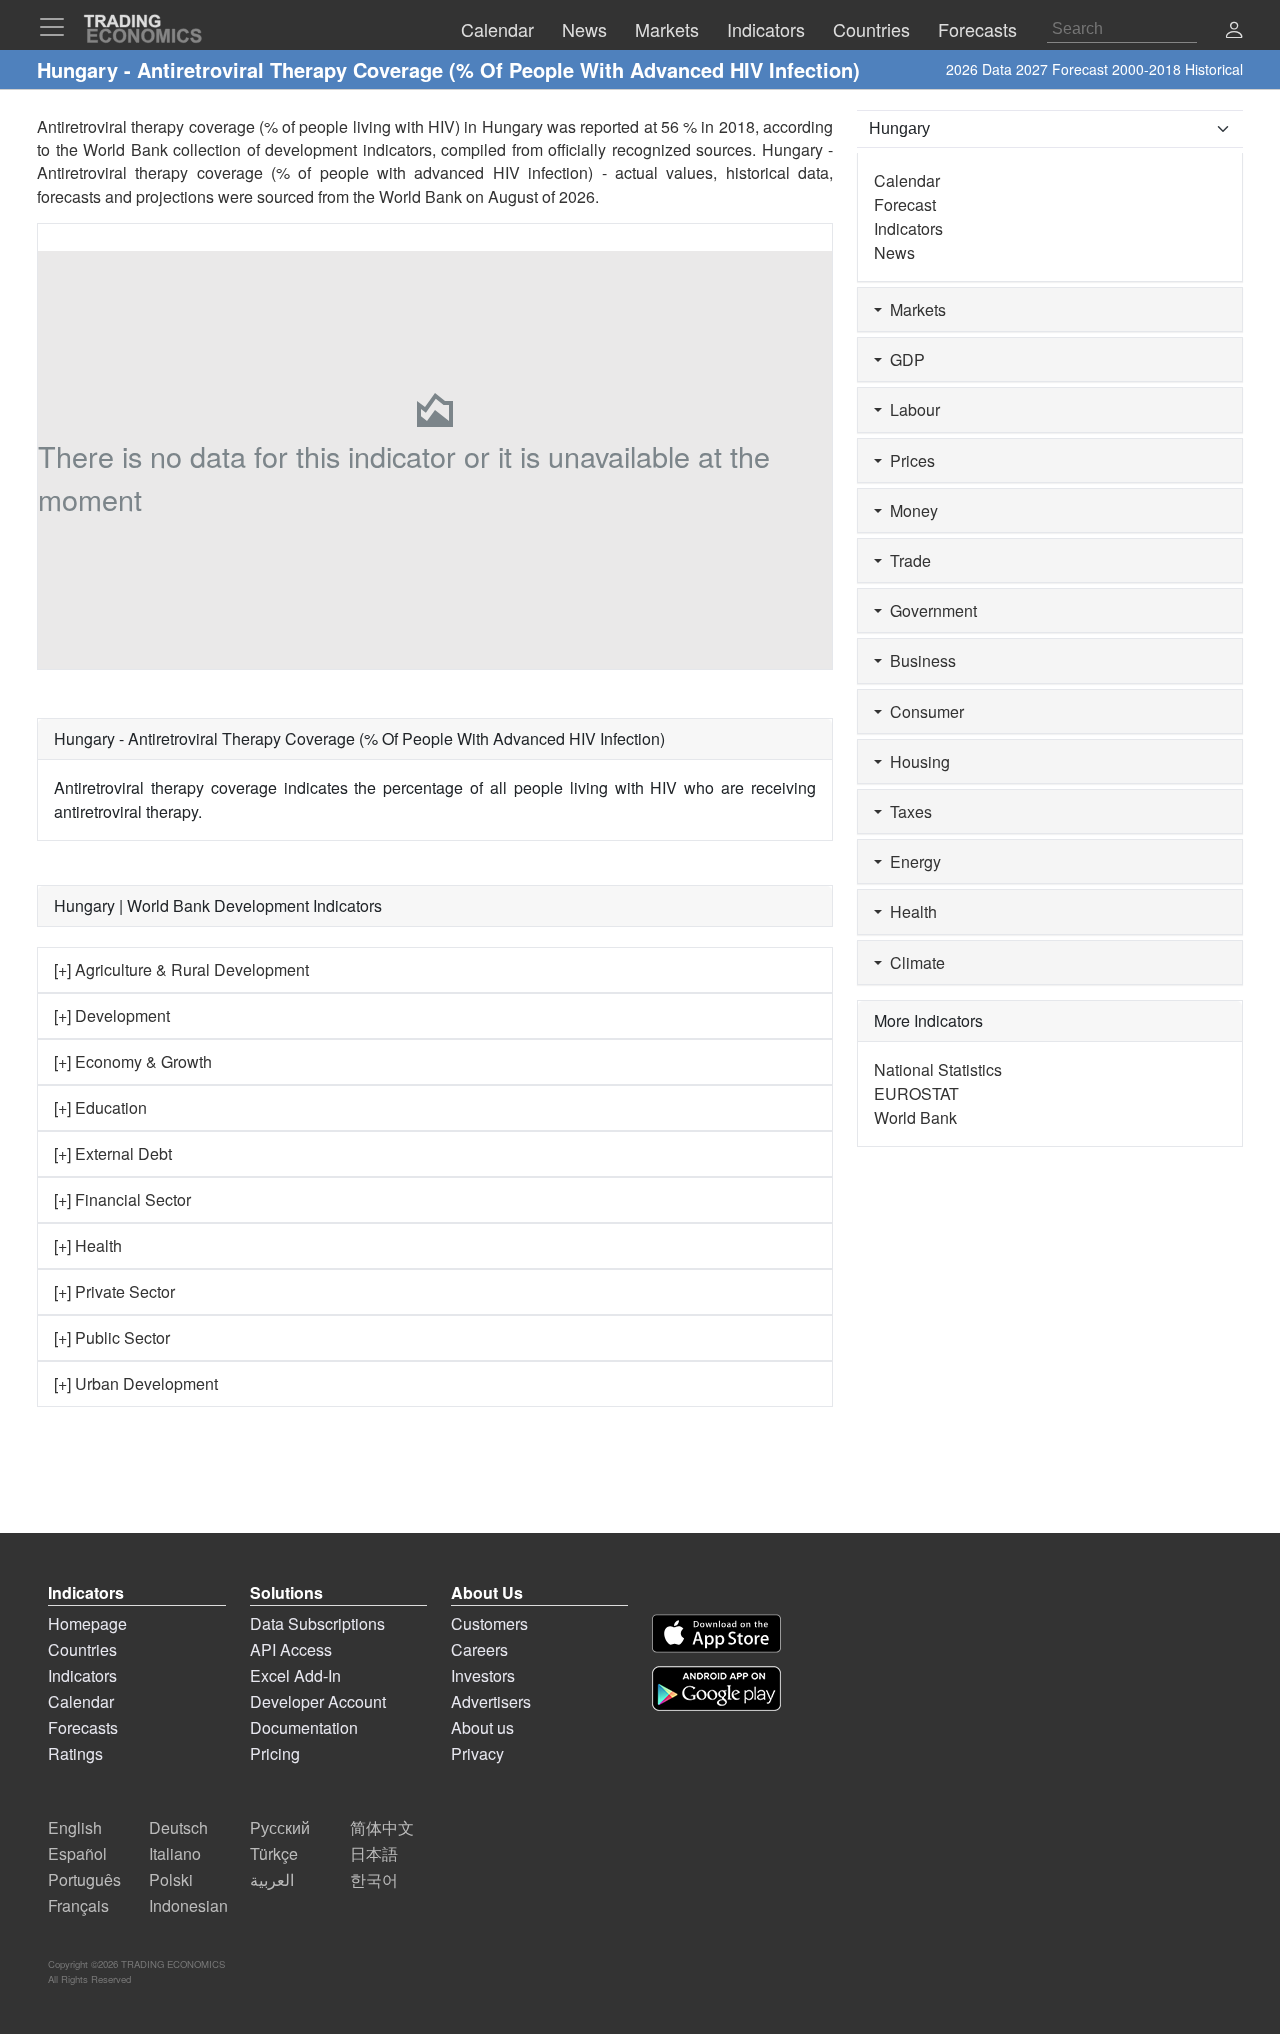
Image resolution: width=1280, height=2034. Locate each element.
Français (78, 1905)
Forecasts (83, 1727)
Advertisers (491, 1701)
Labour (911, 409)
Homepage (87, 1623)
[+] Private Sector (114, 1291)
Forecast (905, 204)
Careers (479, 1649)
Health (909, 911)
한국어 (374, 1879)
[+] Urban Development (136, 1383)
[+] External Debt (113, 1153)
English (75, 1827)
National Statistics (938, 1069)
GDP (903, 359)
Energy (911, 861)
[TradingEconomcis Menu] (58, 27)
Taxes (907, 811)
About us (482, 1727)
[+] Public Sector (112, 1337)
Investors (483, 1675)
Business (919, 660)
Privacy (477, 1753)
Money (910, 510)
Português (84, 1879)
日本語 (374, 1853)
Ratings (75, 1753)
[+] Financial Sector (122, 1199)
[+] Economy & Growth (133, 1061)
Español (77, 1853)
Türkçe (274, 1853)
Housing (916, 761)
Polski (171, 1879)
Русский (280, 1827)
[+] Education (100, 1107)
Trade (906, 560)
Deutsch (178, 1827)
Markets (914, 309)
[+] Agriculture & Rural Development (181, 969)
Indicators (908, 228)
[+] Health (88, 1245)
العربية (272, 1879)
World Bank (420, 196)
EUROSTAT (916, 1093)
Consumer (923, 711)
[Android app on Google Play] (716, 1688)
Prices (908, 460)
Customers (489, 1623)
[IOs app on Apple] (716, 1633)
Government (929, 610)
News (894, 252)
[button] (1234, 31)
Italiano (175, 1853)
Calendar (907, 180)
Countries (82, 1649)
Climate (913, 962)
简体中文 (382, 1827)
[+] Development (112, 1015)
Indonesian (188, 1905)
